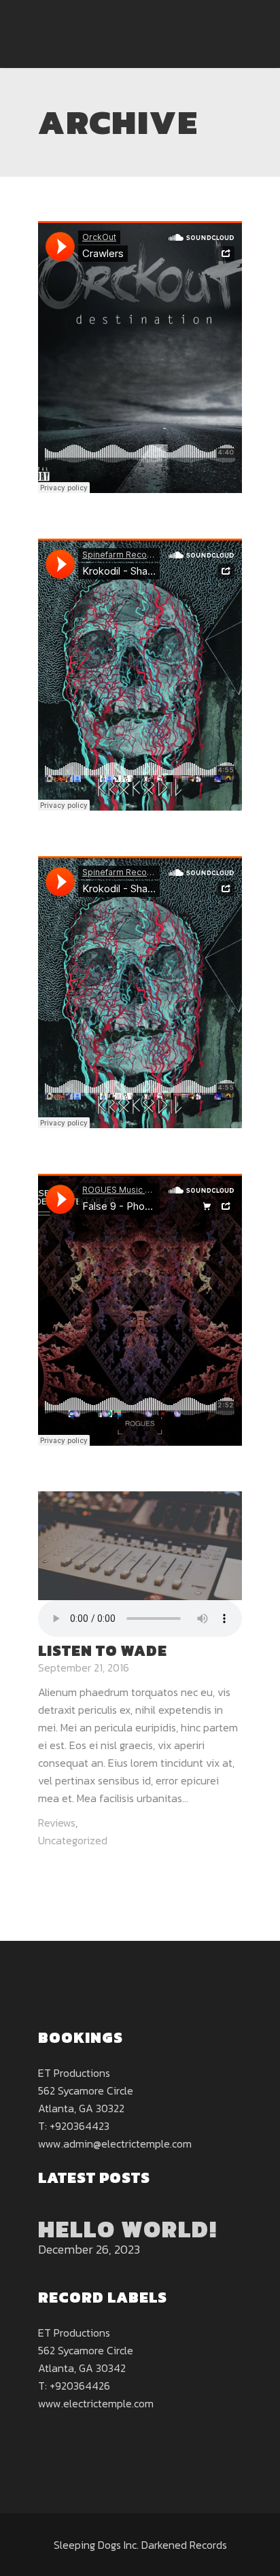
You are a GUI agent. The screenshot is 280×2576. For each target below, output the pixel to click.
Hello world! (128, 2229)
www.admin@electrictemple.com (115, 2143)
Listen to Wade (103, 1651)
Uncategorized (73, 1840)
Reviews (57, 1823)
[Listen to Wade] (140, 1544)
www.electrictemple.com (96, 2403)
